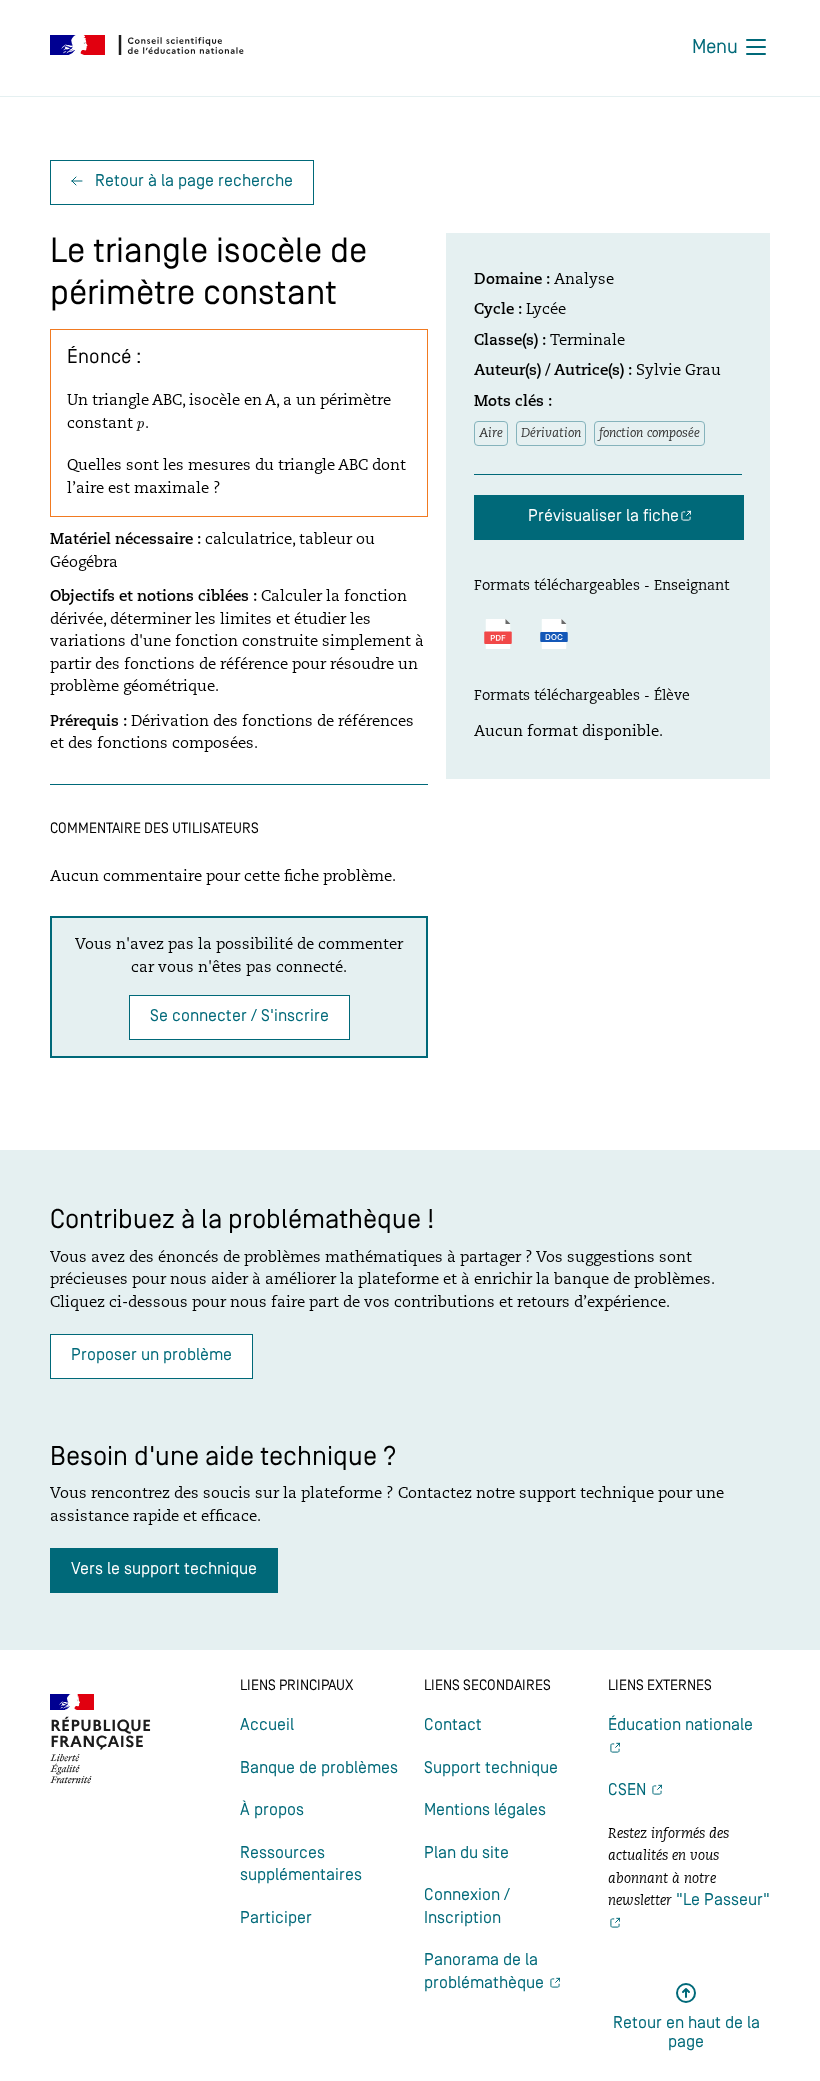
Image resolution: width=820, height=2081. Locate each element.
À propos (272, 1810)
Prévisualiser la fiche (603, 516)
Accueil (267, 1725)
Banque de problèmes (319, 1768)
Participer (276, 1918)
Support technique (491, 1768)
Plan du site (466, 1853)
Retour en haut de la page (686, 2033)
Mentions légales (485, 1810)
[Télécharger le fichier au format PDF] (498, 634)
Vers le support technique (164, 1569)
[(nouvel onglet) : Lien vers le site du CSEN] (147, 48)
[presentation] (141, 423)
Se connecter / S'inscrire (239, 1016)
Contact (453, 1725)
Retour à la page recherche (192, 181)
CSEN (629, 1790)
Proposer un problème (151, 1355)
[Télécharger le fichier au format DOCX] (554, 634)
